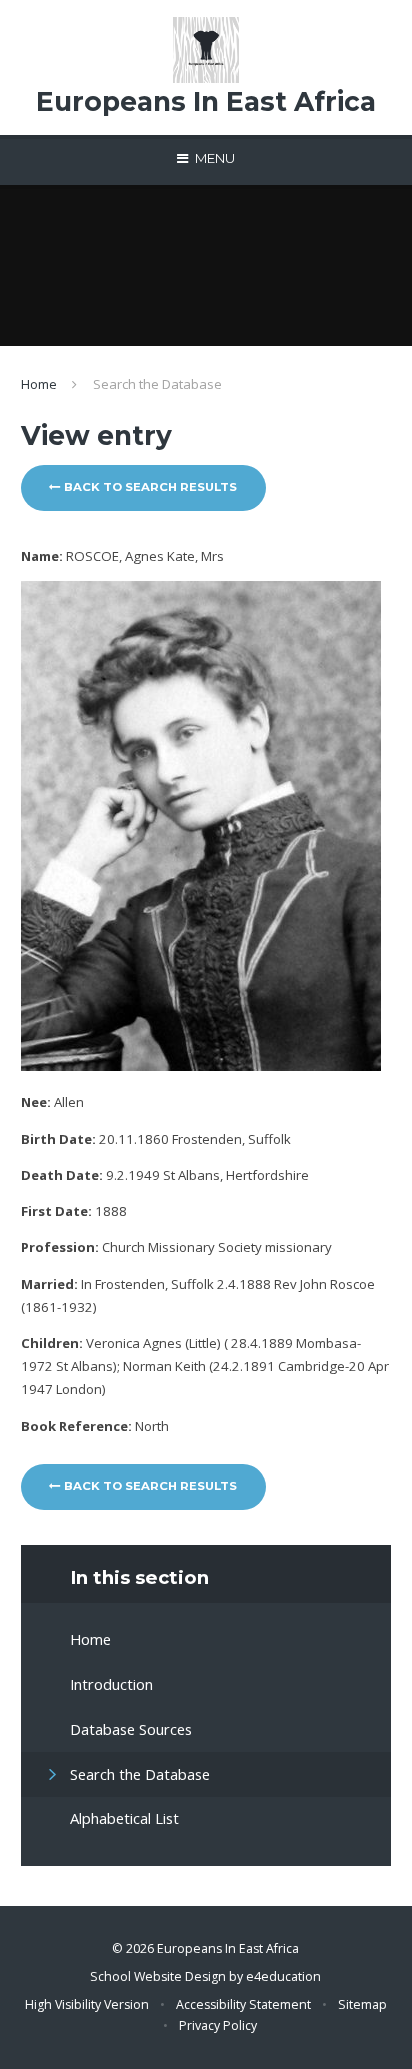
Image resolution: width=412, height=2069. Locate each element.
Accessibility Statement (243, 2004)
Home (39, 384)
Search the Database (157, 384)
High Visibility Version (87, 2004)
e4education (283, 1976)
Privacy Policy (218, 2025)
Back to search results (149, 487)
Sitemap (362, 2004)
